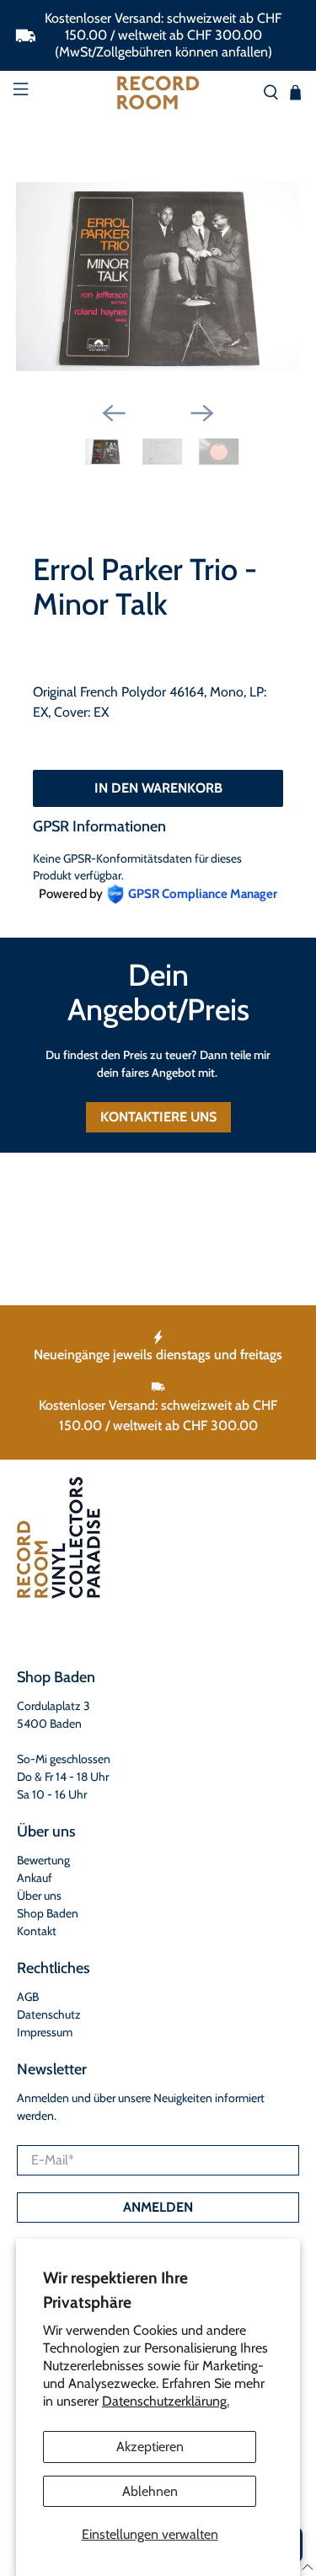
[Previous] (114, 413)
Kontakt (37, 1931)
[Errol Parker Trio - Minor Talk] (158, 277)
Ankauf (35, 1878)
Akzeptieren (150, 2447)
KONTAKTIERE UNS (158, 1117)
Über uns (39, 1896)
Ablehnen (150, 2491)
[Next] (202, 413)
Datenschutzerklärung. (166, 2401)
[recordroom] (158, 93)
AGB (28, 1997)
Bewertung (43, 1860)
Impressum (45, 2032)
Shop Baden (48, 1913)
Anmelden (158, 2207)
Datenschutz (49, 2014)
